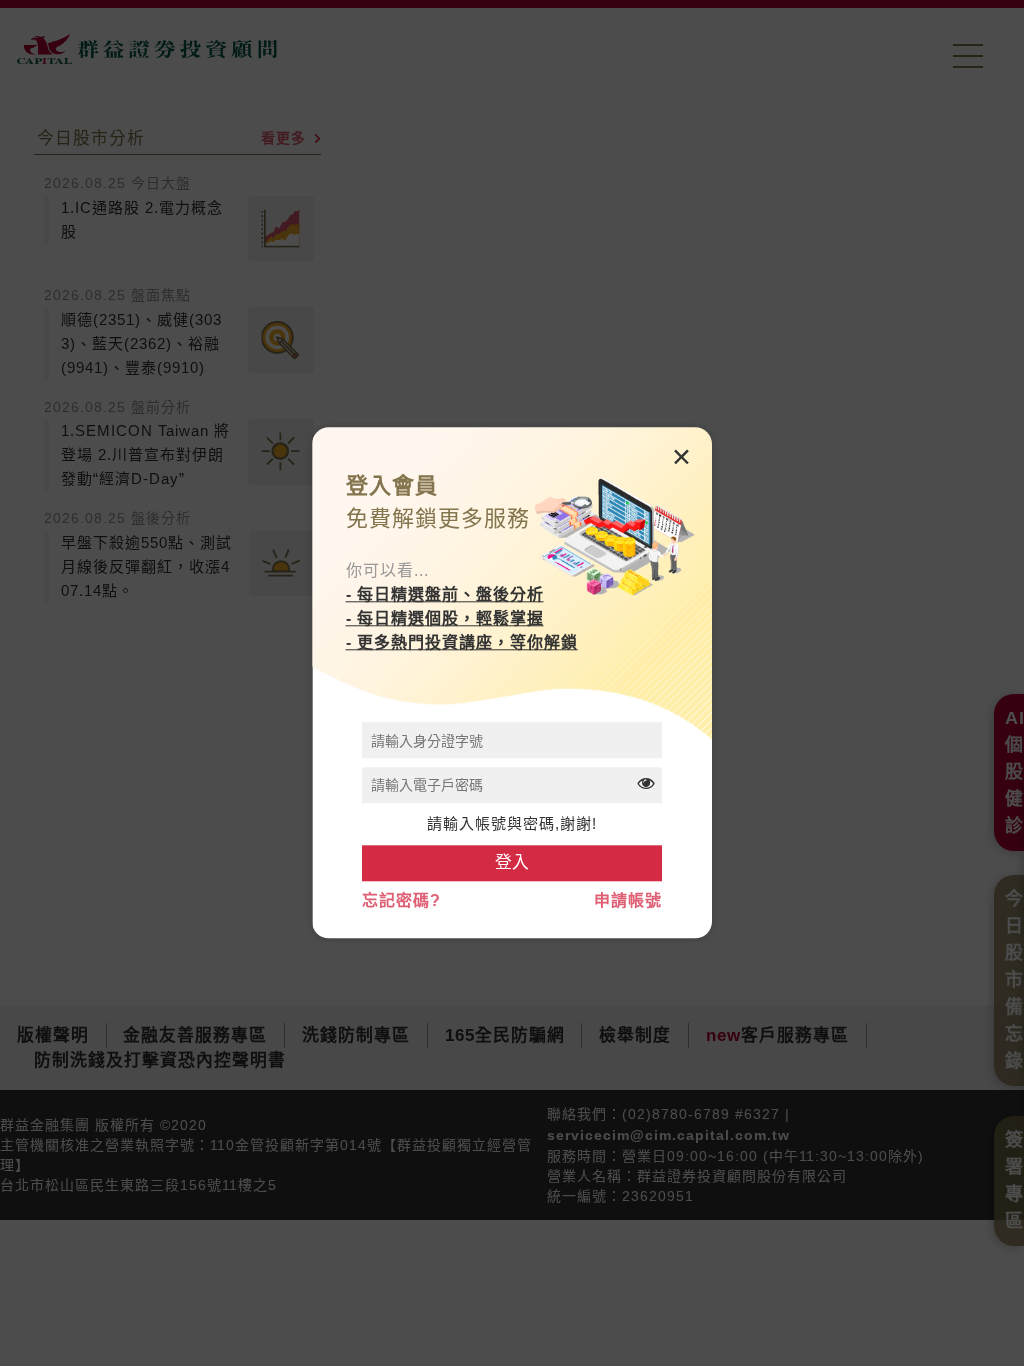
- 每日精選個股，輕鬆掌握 (445, 618)
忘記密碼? (401, 901)
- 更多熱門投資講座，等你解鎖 (462, 642)
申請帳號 (628, 901)
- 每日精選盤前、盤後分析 (445, 594)
